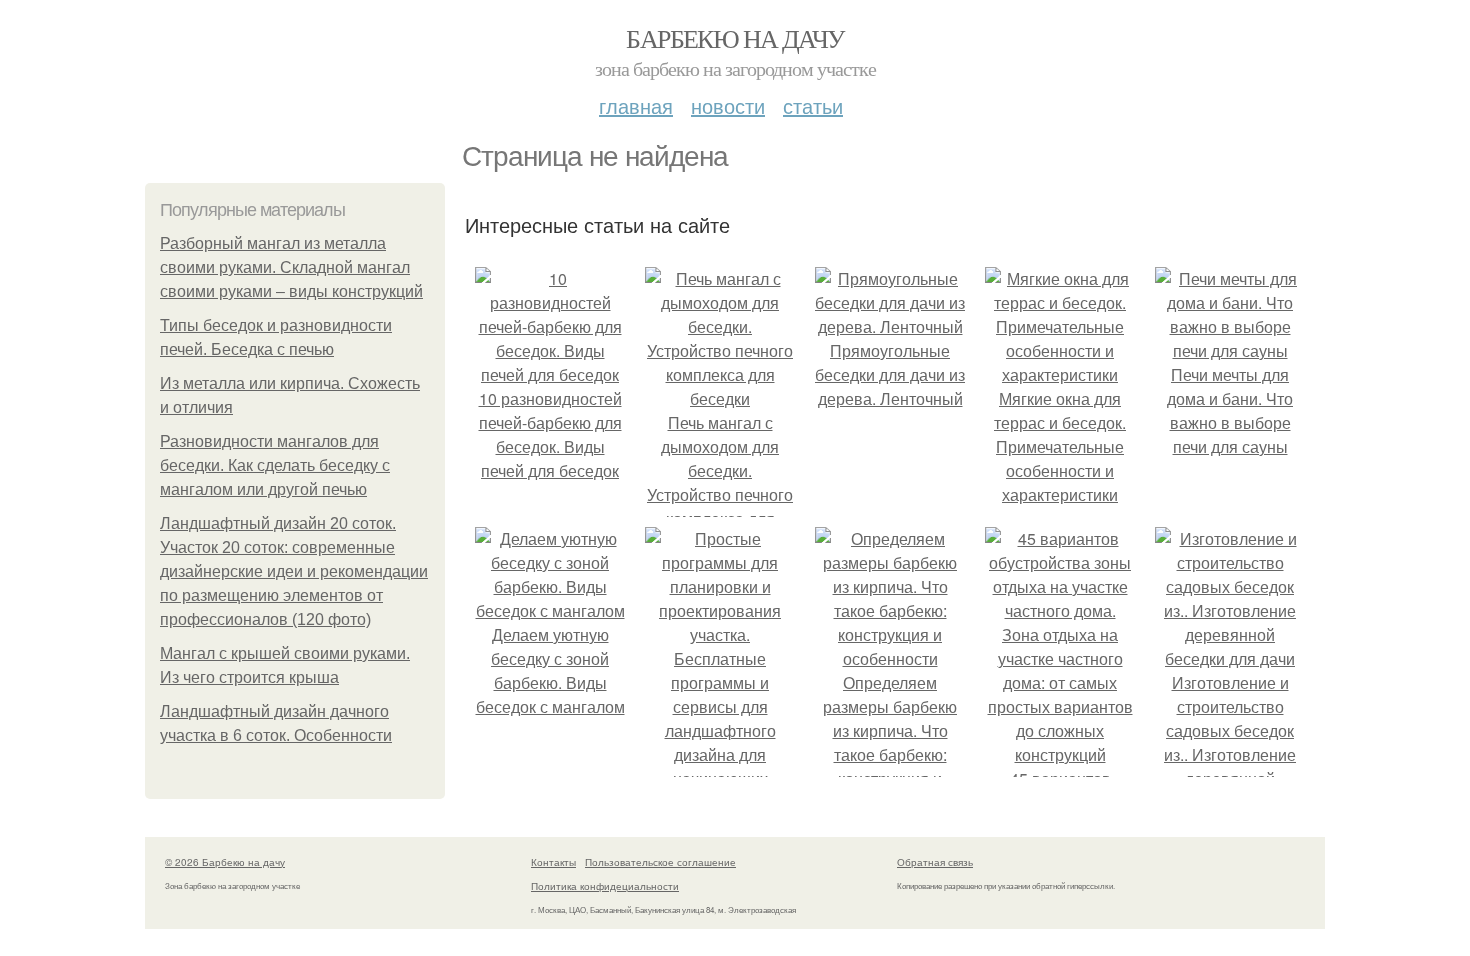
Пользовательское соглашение (660, 862)
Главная (636, 105)
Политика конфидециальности (605, 886)
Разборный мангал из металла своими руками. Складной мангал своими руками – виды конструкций (291, 267)
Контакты (553, 862)
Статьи (813, 105)
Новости (728, 105)
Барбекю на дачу (734, 38)
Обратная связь (935, 862)
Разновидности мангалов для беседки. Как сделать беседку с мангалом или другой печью (275, 465)
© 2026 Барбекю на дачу (225, 862)
